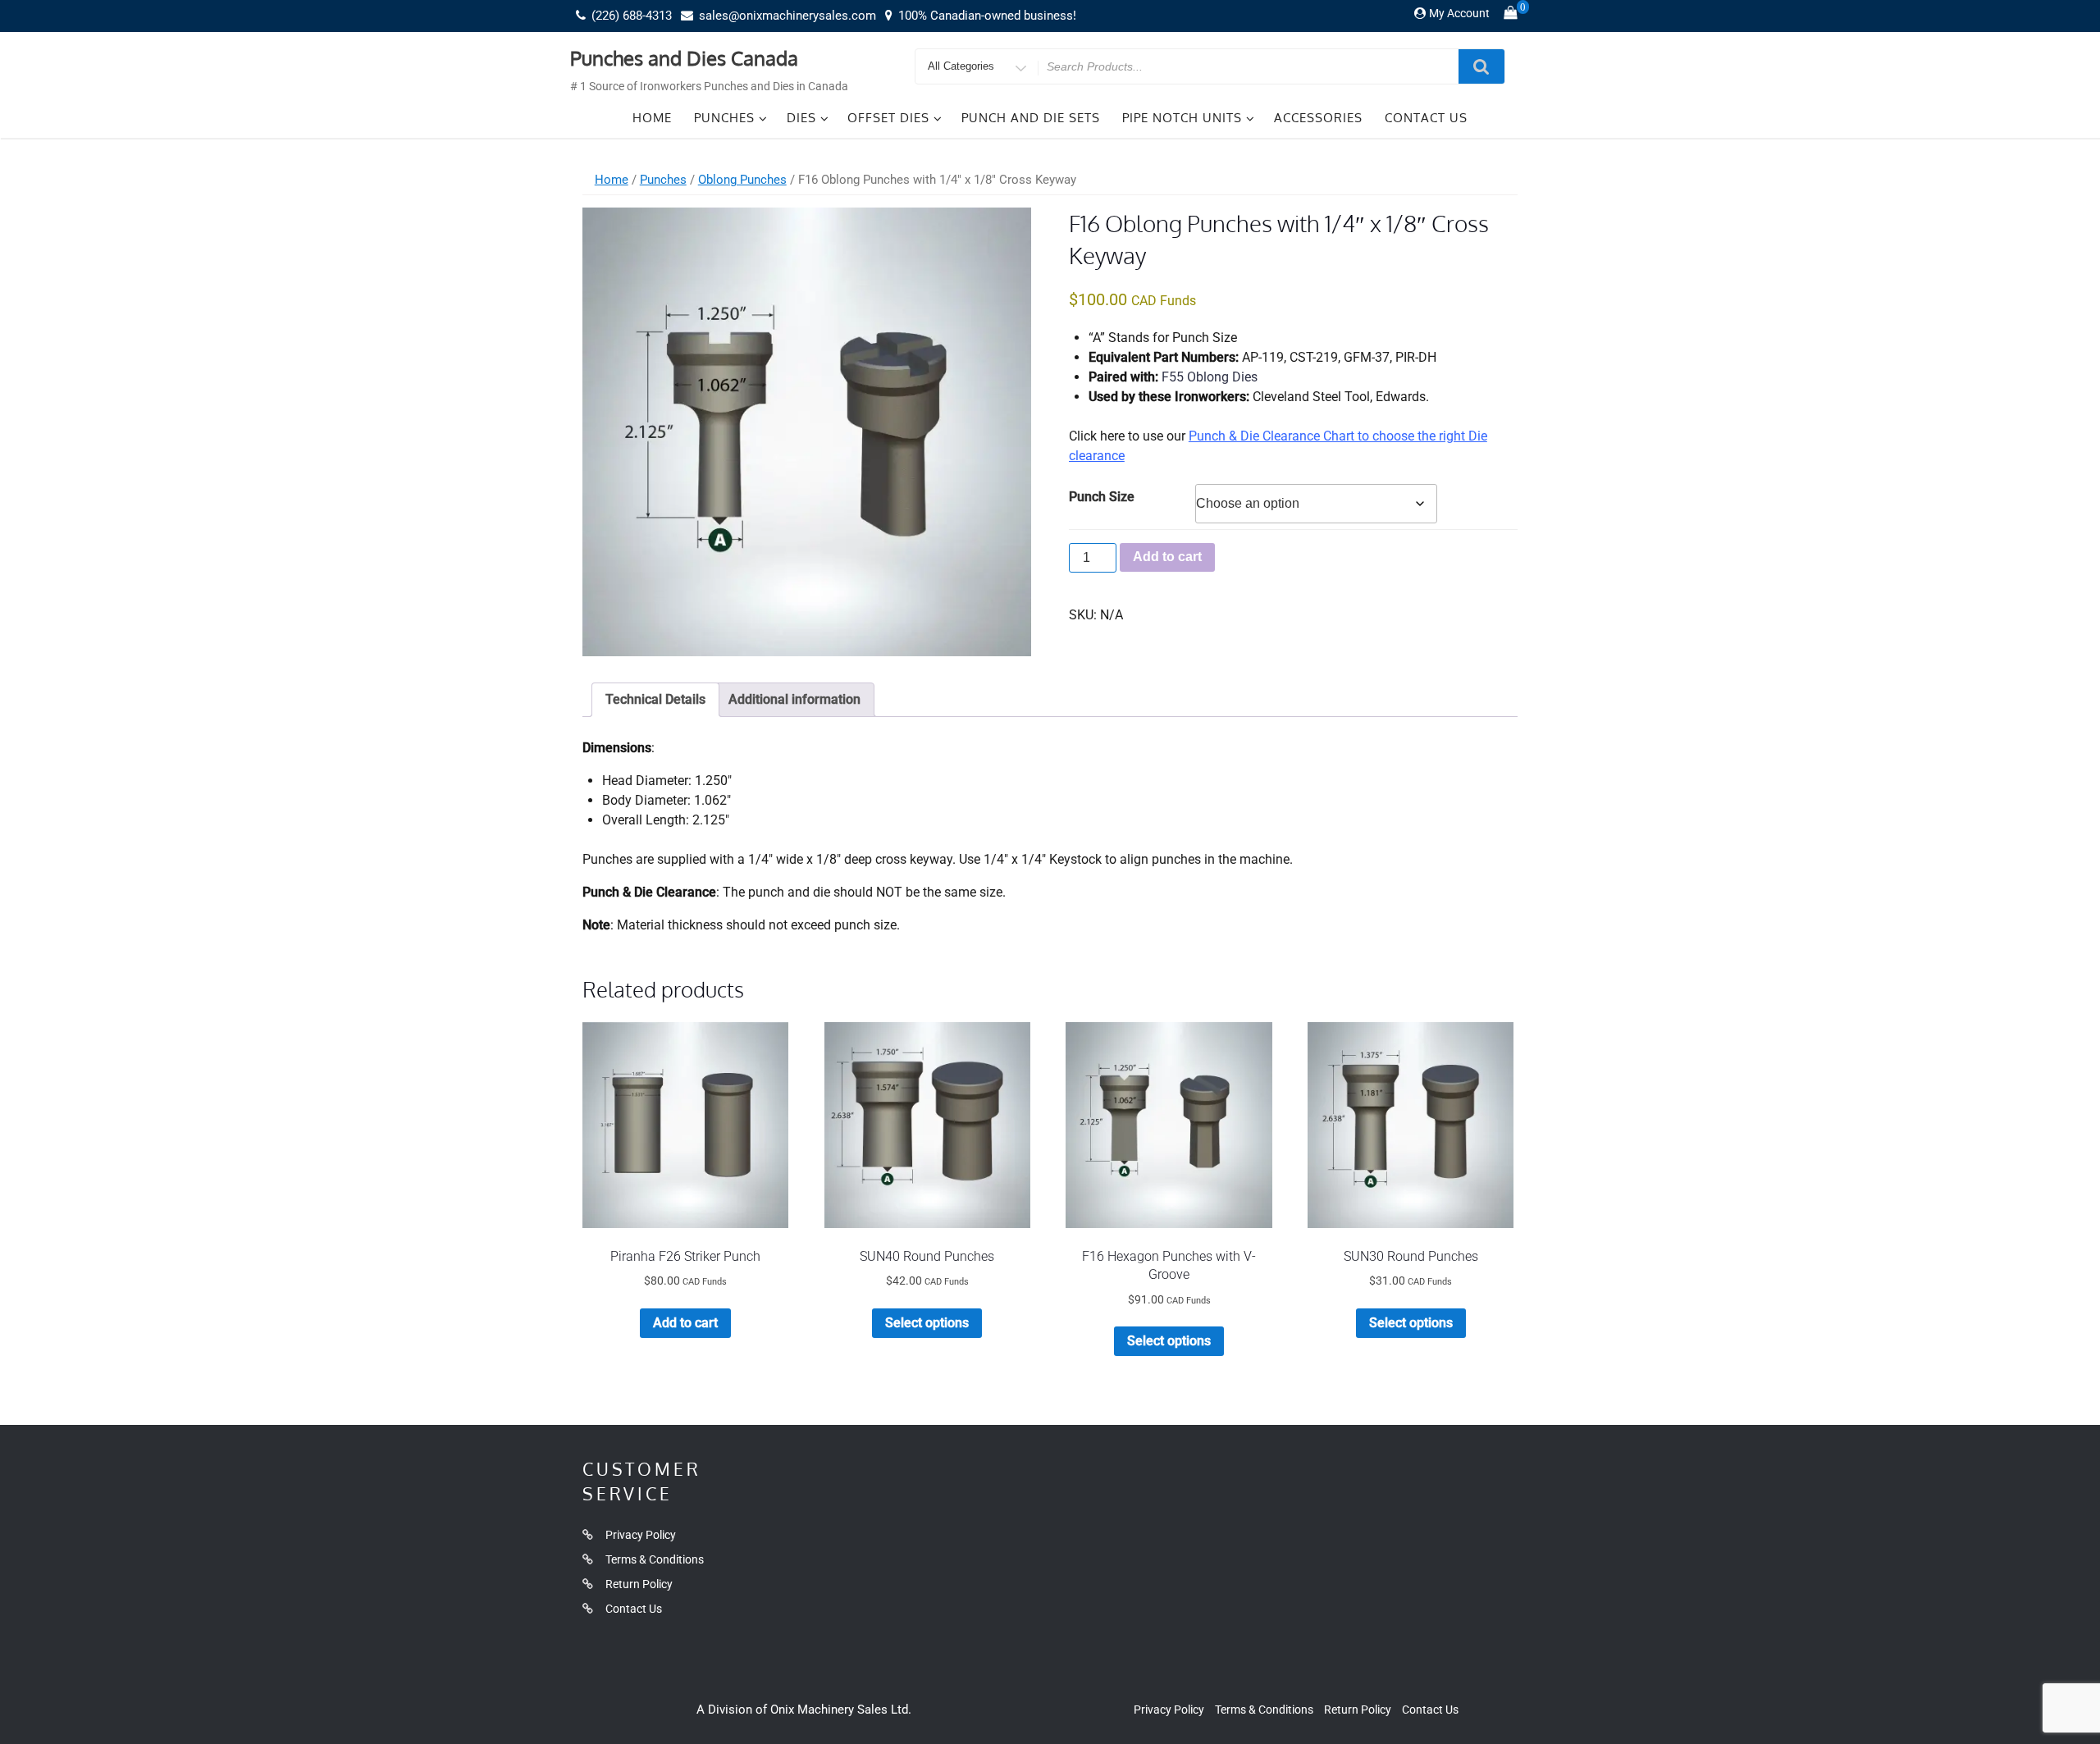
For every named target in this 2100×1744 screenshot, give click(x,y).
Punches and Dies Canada (684, 58)
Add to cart (1167, 557)
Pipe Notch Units (1182, 118)
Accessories (1318, 118)
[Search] (1481, 66)
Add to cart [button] (685, 1323)
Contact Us (1426, 118)
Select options (927, 1323)
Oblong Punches (742, 180)
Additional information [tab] (794, 699)
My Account (1459, 13)
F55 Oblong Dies (1210, 377)
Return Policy (639, 1584)
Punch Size (1102, 497)
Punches (724, 118)
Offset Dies (888, 118)
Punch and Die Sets (1031, 118)
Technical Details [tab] (655, 699)
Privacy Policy (641, 1535)
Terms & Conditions (655, 1559)
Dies (801, 118)
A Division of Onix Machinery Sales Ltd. (804, 1710)
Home (652, 118)
